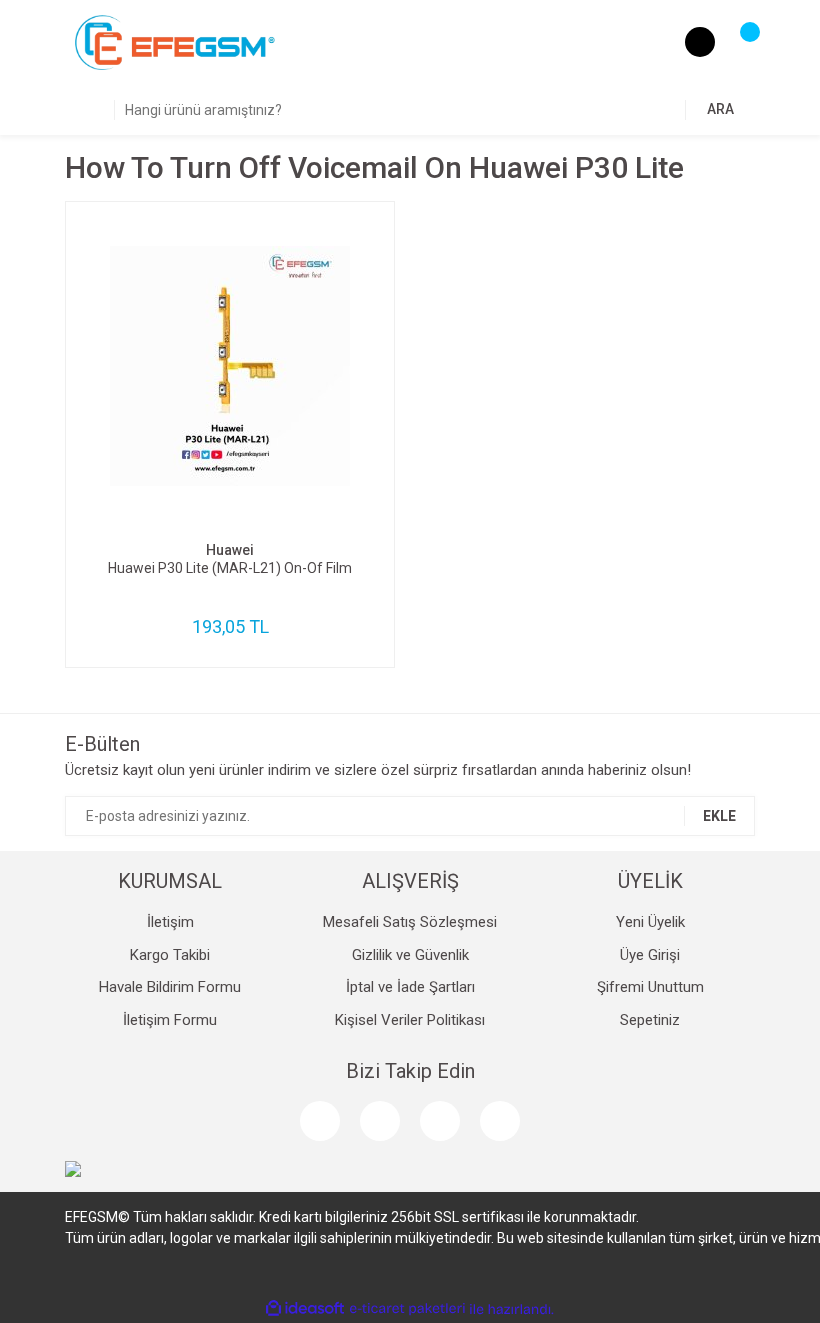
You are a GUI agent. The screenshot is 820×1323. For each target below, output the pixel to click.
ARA (720, 109)
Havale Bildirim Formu (170, 987)
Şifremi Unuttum (650, 987)
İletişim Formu (170, 1020)
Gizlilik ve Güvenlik (410, 955)
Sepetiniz (650, 1020)
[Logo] (175, 42)
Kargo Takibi (170, 955)
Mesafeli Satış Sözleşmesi (410, 922)
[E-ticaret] (407, 1309)
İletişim (170, 922)
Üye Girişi (650, 955)
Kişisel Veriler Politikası (410, 1020)
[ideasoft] (305, 1309)
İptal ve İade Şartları (410, 987)
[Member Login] (700, 42)
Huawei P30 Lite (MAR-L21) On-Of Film (230, 568)
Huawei (230, 550)
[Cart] (740, 42)
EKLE (719, 816)
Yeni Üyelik (650, 922)
